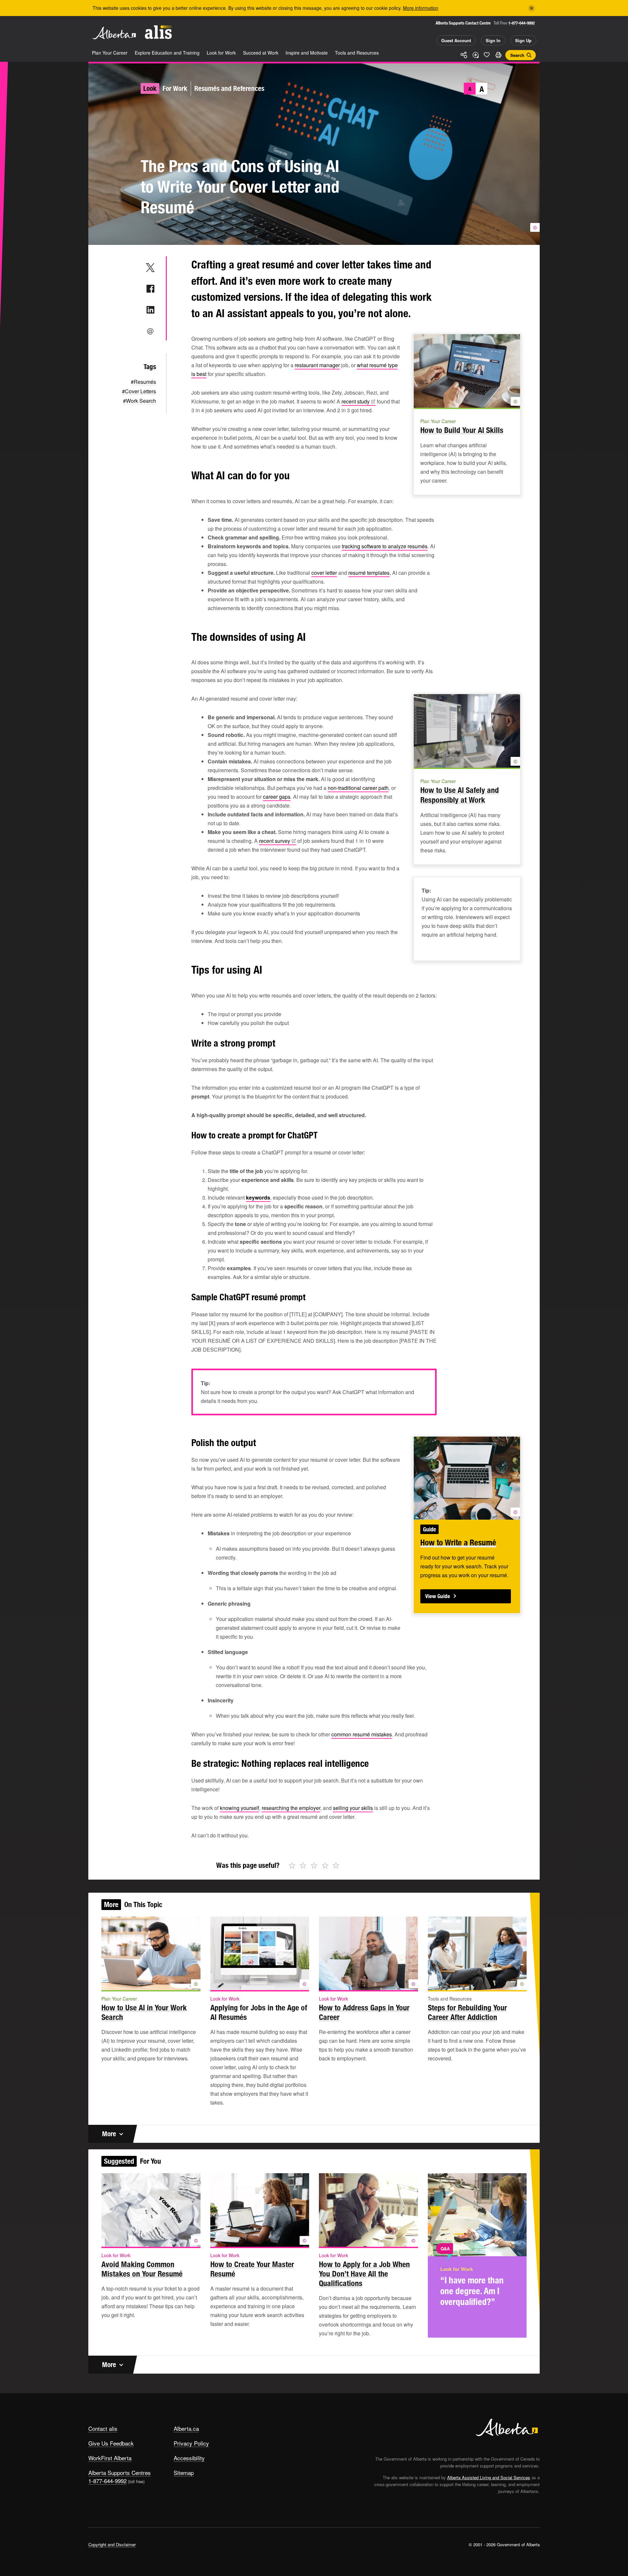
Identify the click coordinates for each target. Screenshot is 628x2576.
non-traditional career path (358, 788)
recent (356, 401)
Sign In (493, 40)
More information (421, 8)
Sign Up (523, 40)
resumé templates (369, 573)
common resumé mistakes (362, 1734)
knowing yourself (239, 1808)
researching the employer (291, 1808)
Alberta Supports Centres (120, 2473)
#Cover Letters (139, 391)
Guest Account (456, 40)
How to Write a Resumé (458, 1543)
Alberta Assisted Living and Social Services (489, 2477)
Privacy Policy (191, 2443)
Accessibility (189, 2458)
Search (517, 55)
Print (498, 55)
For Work (175, 88)
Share (464, 55)
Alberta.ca (186, 2428)
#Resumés (143, 382)
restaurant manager (317, 365)
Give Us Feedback (111, 2443)
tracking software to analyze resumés (385, 546)
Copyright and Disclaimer (112, 2544)
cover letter (324, 573)
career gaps (277, 797)
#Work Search (140, 401)
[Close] (532, 8)
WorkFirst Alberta (110, 2458)
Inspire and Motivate (307, 53)
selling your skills (353, 1808)
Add (475, 55)
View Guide (438, 1596)
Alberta (114, 33)
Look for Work (221, 53)
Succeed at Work (261, 53)
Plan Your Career (110, 53)
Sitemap (184, 2473)
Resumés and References (229, 88)
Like (487, 55)
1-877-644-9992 (522, 23)
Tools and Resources (357, 53)
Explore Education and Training (167, 53)
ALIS (158, 32)
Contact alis (103, 2428)
